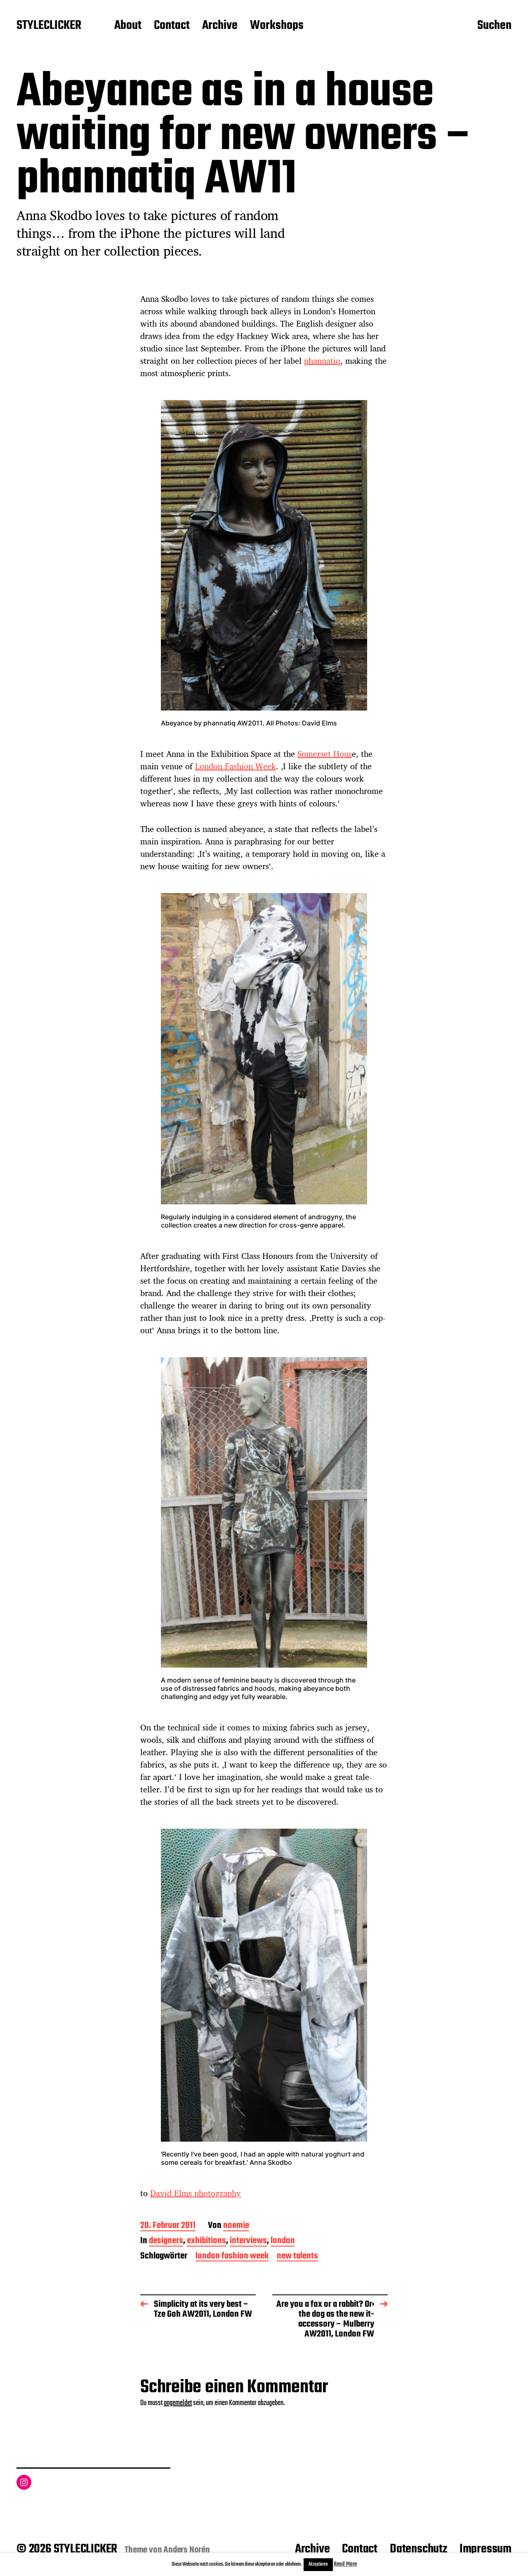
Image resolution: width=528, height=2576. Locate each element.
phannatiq (322, 361)
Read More (345, 2564)
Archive (220, 26)
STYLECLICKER (49, 26)
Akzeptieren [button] (318, 2564)
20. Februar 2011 (168, 2226)
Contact (172, 26)
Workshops (277, 26)
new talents (297, 2257)
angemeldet (178, 2403)
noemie (236, 2226)
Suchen (494, 26)
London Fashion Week (236, 766)
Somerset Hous (325, 754)
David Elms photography (196, 2193)
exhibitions (206, 2241)
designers (166, 2241)
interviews (248, 2241)
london (283, 2241)
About (128, 26)
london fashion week (232, 2257)
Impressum (486, 2549)
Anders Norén (187, 2550)
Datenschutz (418, 2549)
